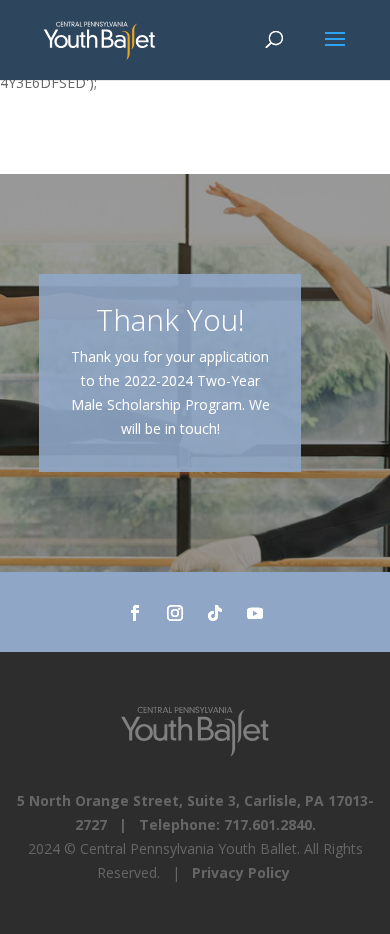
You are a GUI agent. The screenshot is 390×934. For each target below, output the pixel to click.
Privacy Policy (241, 872)
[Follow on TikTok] (215, 613)
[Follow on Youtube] (255, 613)
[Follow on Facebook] (135, 613)
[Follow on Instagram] (175, 613)
